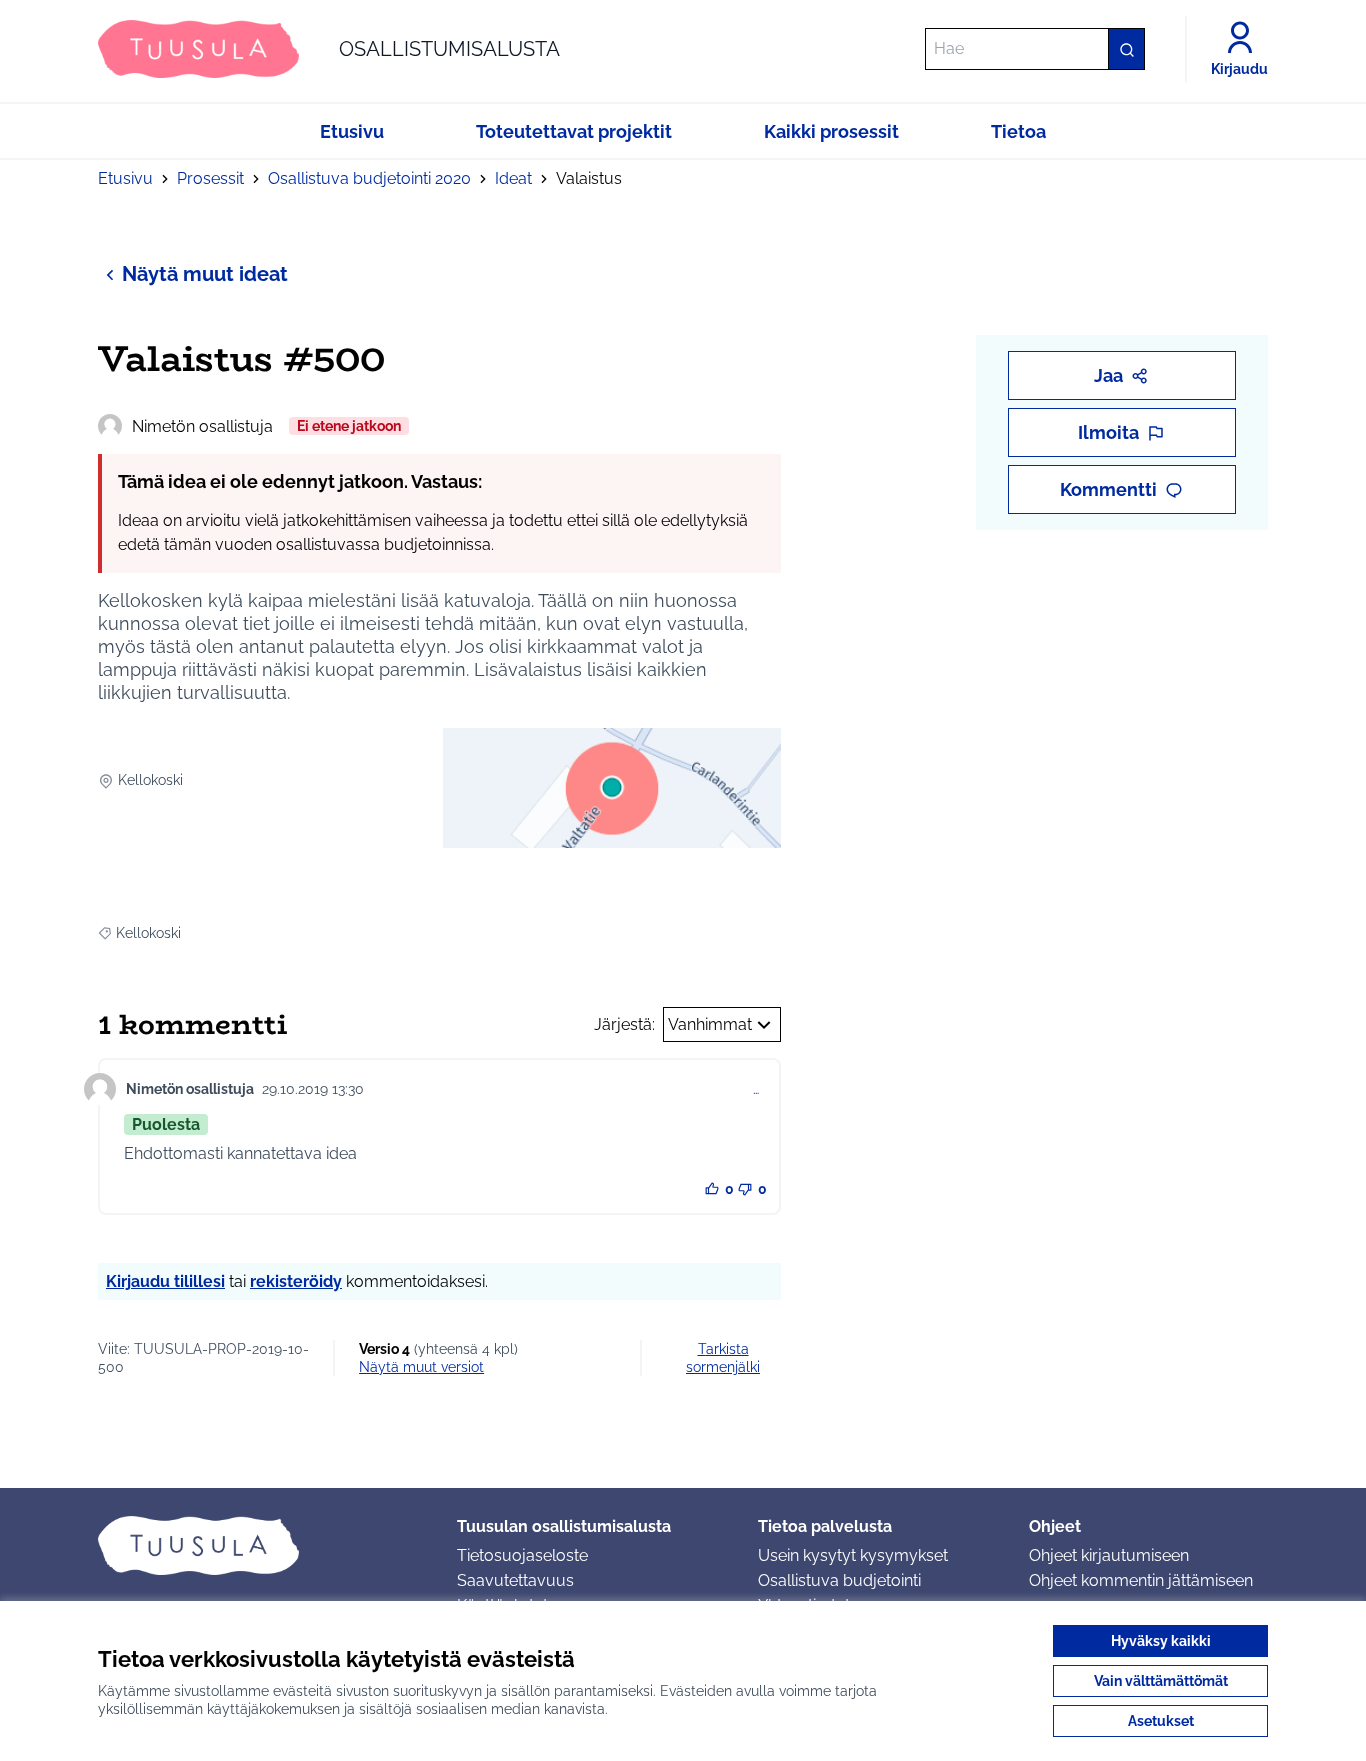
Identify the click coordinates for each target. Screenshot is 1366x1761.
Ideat (513, 178)
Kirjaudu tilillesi (165, 1281)
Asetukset (1161, 1721)
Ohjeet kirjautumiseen (1109, 1555)
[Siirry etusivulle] (261, 1545)
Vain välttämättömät (1161, 1681)
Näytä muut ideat (205, 274)
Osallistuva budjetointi (839, 1580)
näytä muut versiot (421, 1367)
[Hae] (1126, 49)
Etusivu (125, 178)
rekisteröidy (296, 1281)
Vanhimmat (710, 1024)
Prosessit (210, 178)
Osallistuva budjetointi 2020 (369, 178)
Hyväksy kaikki (1161, 1641)
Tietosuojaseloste (522, 1555)
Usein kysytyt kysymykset (853, 1555)
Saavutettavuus (515, 1580)
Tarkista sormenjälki (723, 1358)
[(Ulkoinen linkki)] (611, 788)
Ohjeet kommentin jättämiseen (1141, 1580)
